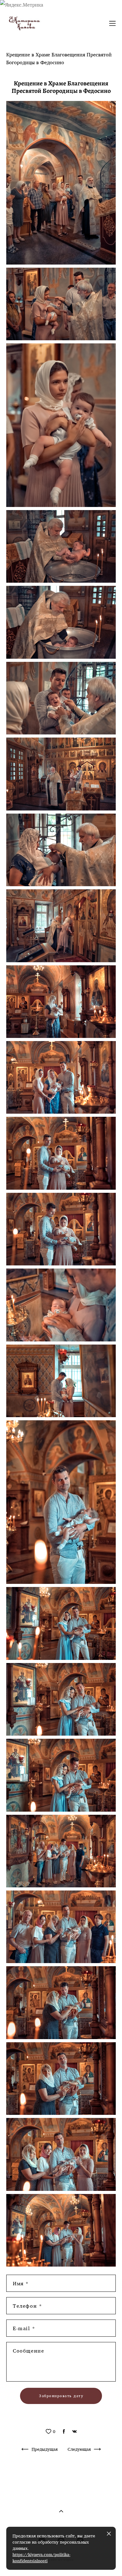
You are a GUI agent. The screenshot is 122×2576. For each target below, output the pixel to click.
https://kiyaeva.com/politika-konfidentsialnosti (41, 2558)
